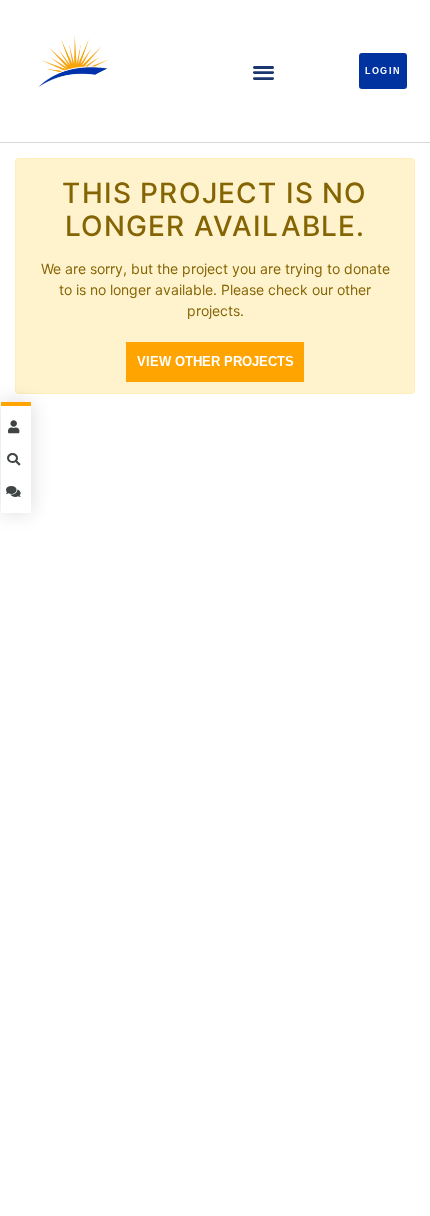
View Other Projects (215, 361)
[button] (263, 71)
